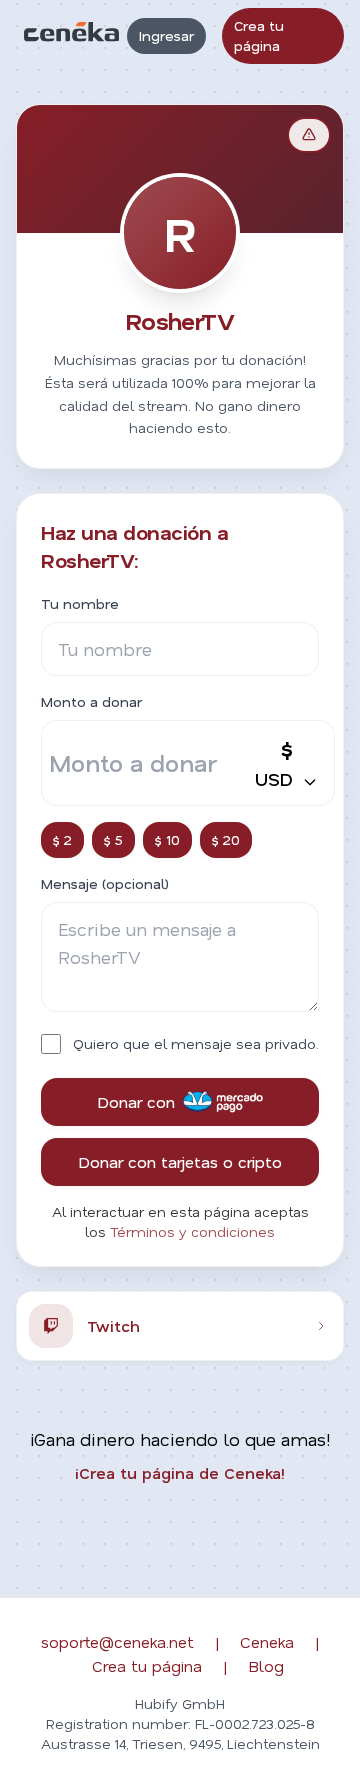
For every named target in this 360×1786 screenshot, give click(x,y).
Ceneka (267, 1641)
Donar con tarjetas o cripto (180, 1161)
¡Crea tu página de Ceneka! (180, 1472)
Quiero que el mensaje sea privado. (196, 1043)
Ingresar (166, 35)
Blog (266, 1665)
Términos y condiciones (192, 1231)
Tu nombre (80, 603)
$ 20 (226, 839)
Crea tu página (259, 35)
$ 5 (113, 839)
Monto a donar (91, 701)
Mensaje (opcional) (105, 883)
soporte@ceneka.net (117, 1641)
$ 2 (62, 839)
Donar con (136, 1101)
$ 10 (167, 839)
